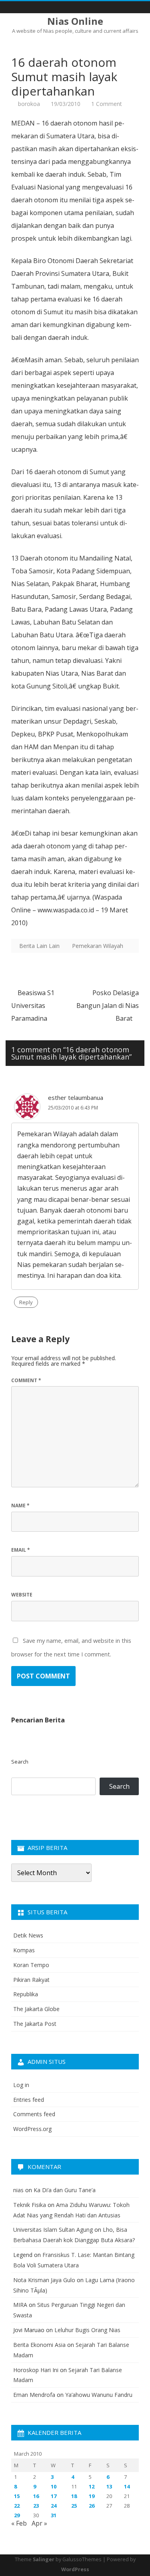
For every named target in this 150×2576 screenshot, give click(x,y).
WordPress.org (32, 2129)
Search (20, 1762)
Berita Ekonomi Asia (39, 2345)
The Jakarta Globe (36, 2009)
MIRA (20, 2305)
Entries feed (29, 2100)
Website (22, 1595)
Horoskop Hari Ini (36, 2370)
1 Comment (107, 104)
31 (54, 2515)
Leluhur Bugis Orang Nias (87, 2330)
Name (20, 1505)
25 (74, 2506)
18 (74, 2496)
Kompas (24, 1950)
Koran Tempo (31, 1965)
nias (18, 2190)
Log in (21, 2085)
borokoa (29, 104)
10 (54, 2486)
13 (109, 2486)
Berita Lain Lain (39, 946)
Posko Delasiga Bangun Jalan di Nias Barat (108, 1006)
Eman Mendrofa (34, 2395)
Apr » (39, 2523)
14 (127, 2486)
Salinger (44, 2559)
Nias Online (75, 21)
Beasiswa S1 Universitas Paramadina (33, 1006)
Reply (26, 1302)
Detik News (28, 1935)
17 (54, 2496)
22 (17, 2506)
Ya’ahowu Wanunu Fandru (99, 2395)
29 (17, 2515)
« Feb (19, 2523)
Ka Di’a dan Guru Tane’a (65, 2190)
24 (54, 2506)
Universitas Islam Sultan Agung (53, 2230)
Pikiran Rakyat (31, 1980)
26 (92, 2506)
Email (21, 1550)
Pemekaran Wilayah (98, 946)
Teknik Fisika (30, 2205)
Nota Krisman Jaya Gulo (44, 2280)
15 (17, 2496)
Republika (26, 1994)
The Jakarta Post (35, 2024)
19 (92, 2496)
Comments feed (34, 2114)
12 (92, 2486)
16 (36, 2496)
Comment (26, 1380)
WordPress (75, 2569)
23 (36, 2506)
